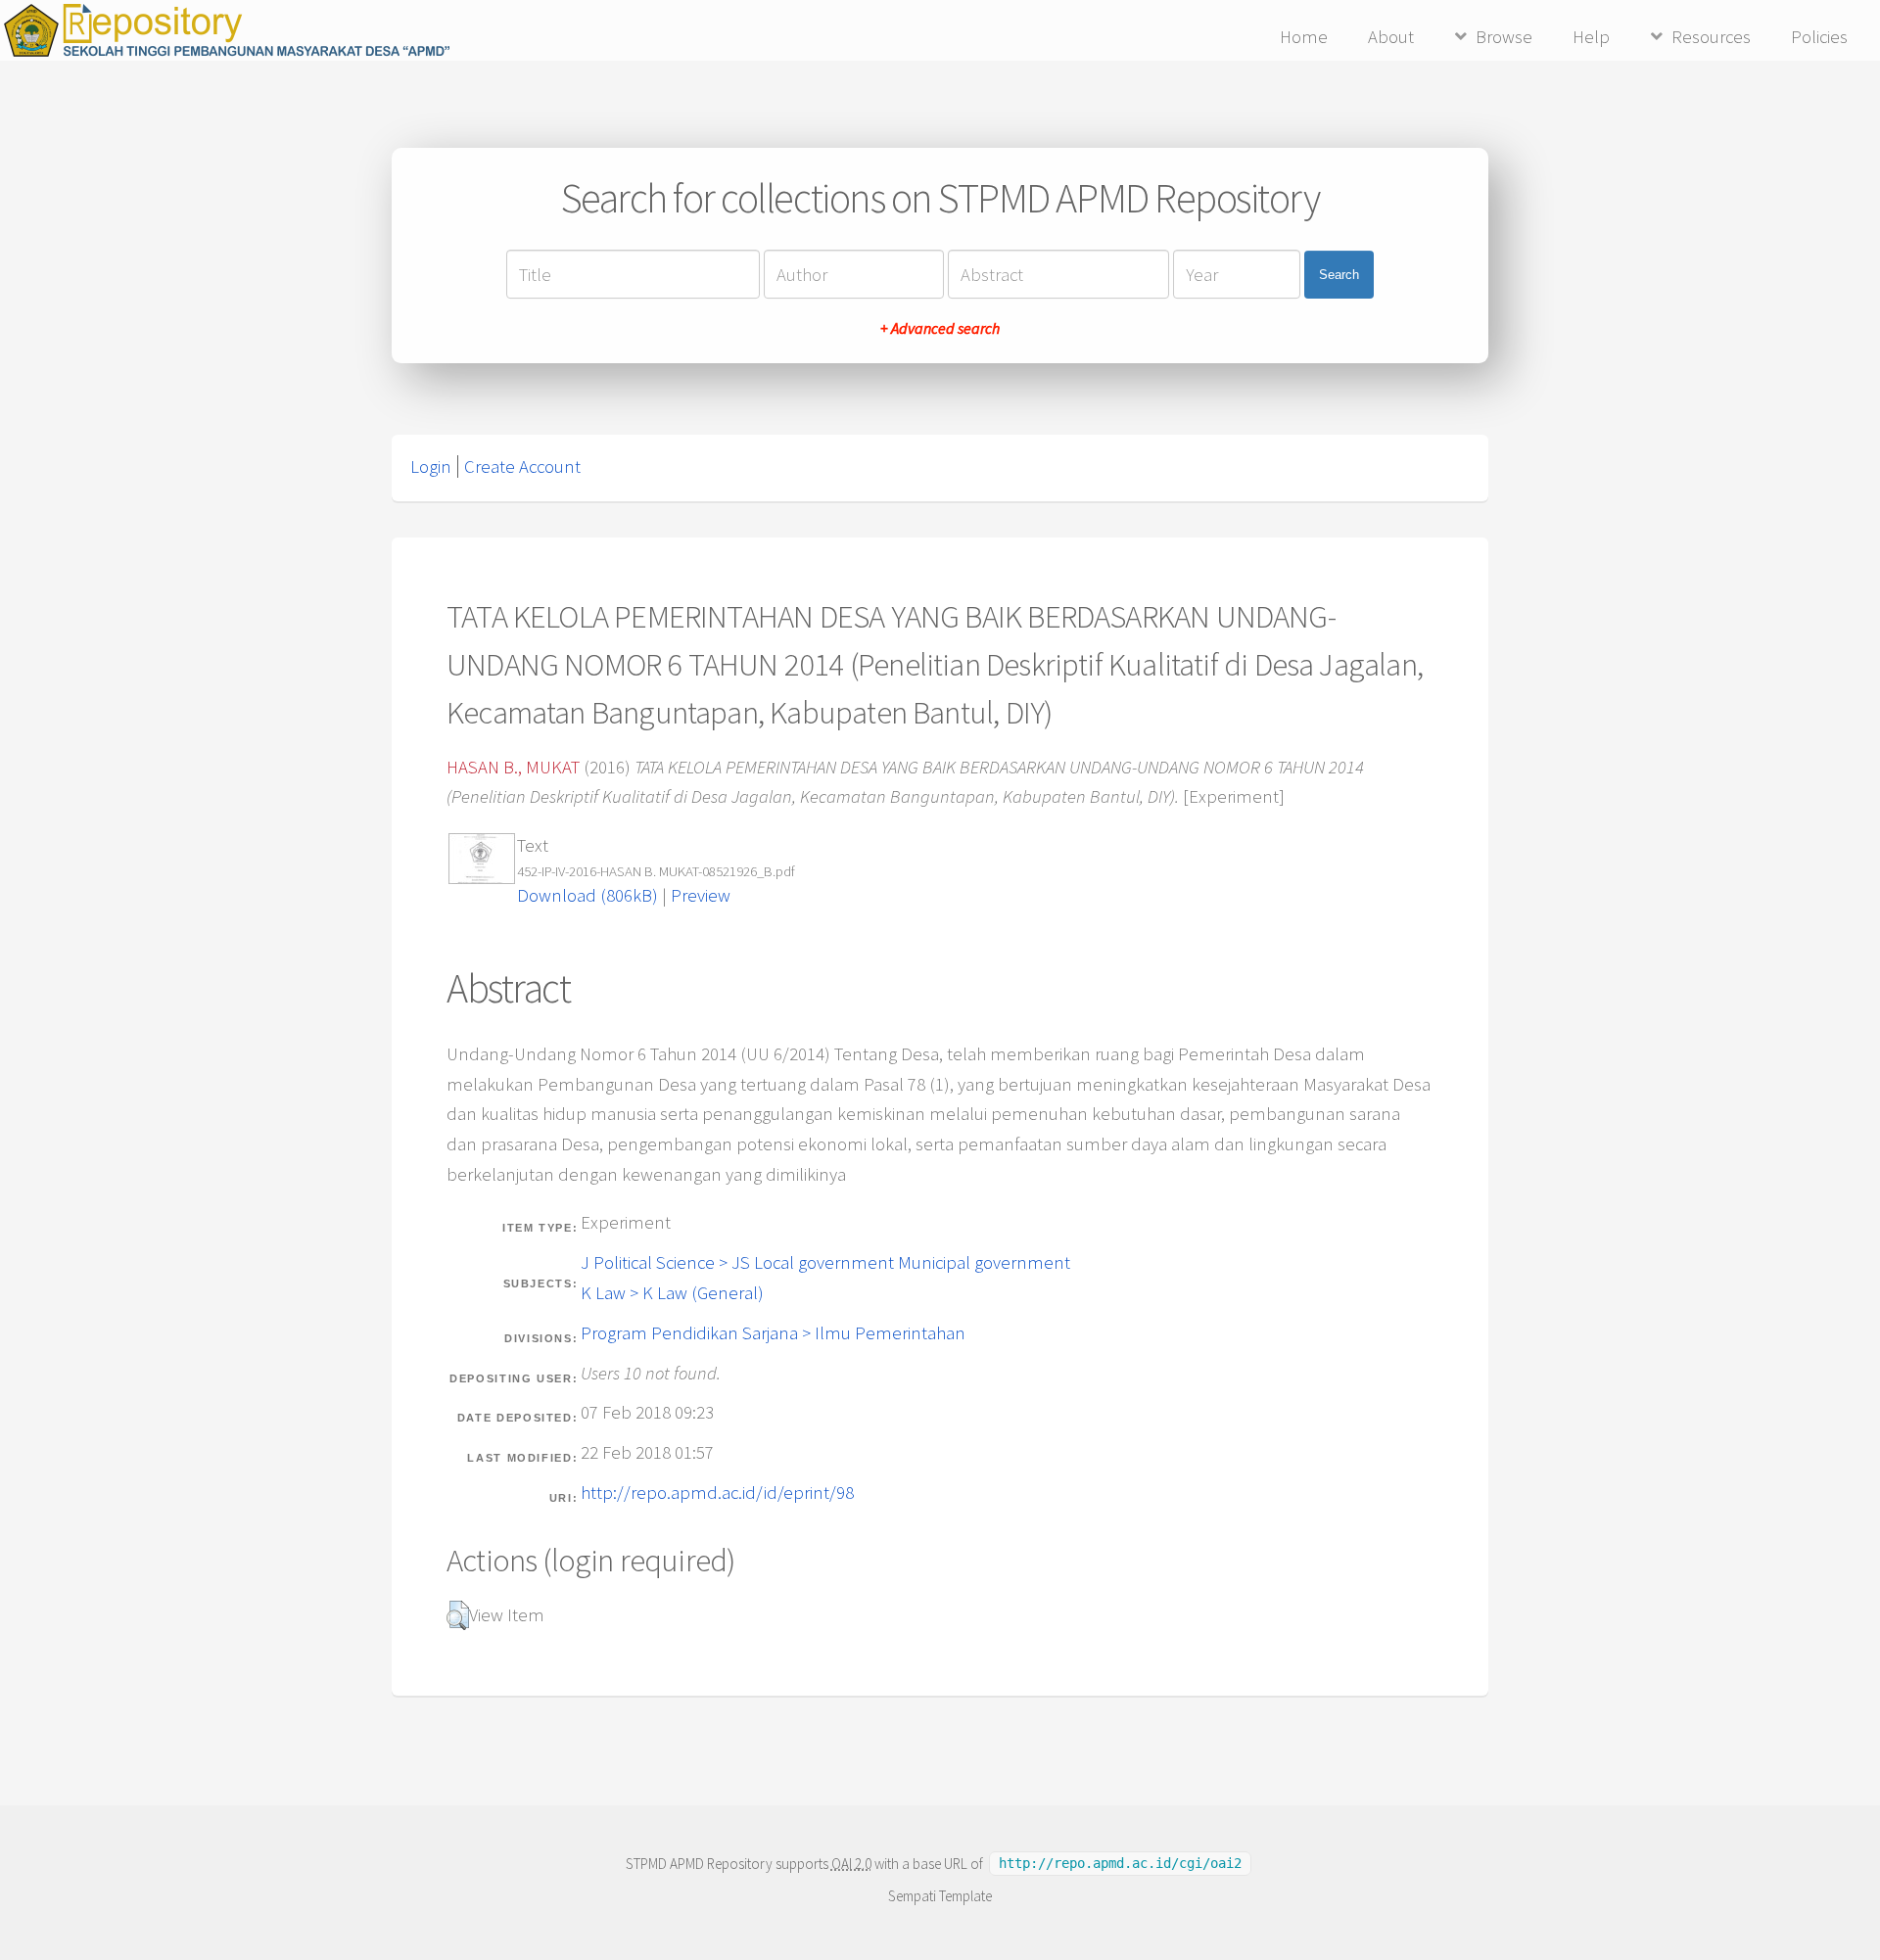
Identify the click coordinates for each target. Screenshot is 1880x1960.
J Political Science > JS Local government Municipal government (825, 1262)
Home (1304, 37)
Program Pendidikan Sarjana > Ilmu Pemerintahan (773, 1333)
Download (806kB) (587, 895)
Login (431, 467)
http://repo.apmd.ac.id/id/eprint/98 (717, 1493)
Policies (1819, 37)
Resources (1711, 37)
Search (1339, 275)
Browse (1504, 37)
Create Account (522, 467)
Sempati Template (940, 1896)
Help (1591, 37)
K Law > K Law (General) (672, 1293)
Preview (701, 895)
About (1391, 37)
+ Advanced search (940, 328)
